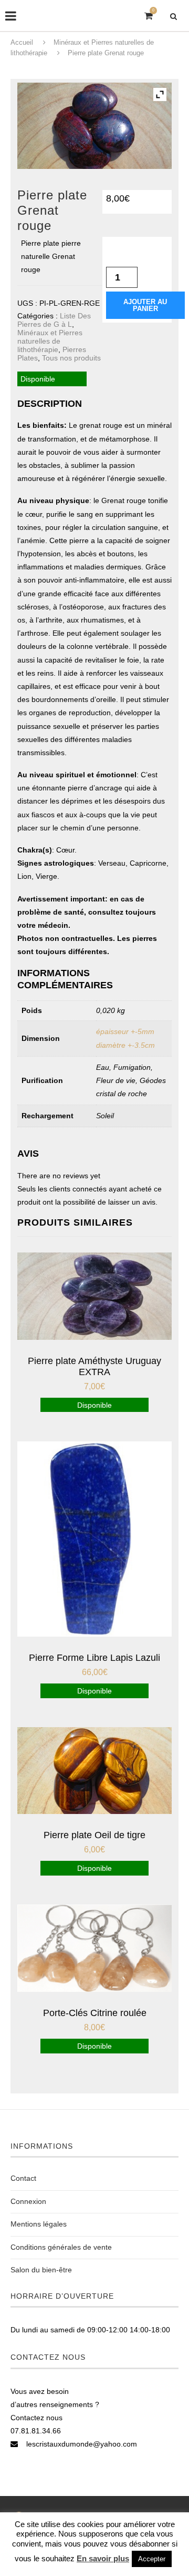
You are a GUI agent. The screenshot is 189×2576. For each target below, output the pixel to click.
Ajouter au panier (145, 305)
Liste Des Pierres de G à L (54, 320)
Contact (23, 2178)
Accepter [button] (152, 2559)
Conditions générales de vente (61, 2247)
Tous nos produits (71, 358)
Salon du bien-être (41, 2270)
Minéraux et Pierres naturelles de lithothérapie (50, 341)
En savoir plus (103, 2558)
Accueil (22, 42)
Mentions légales (39, 2224)
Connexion (28, 2201)
